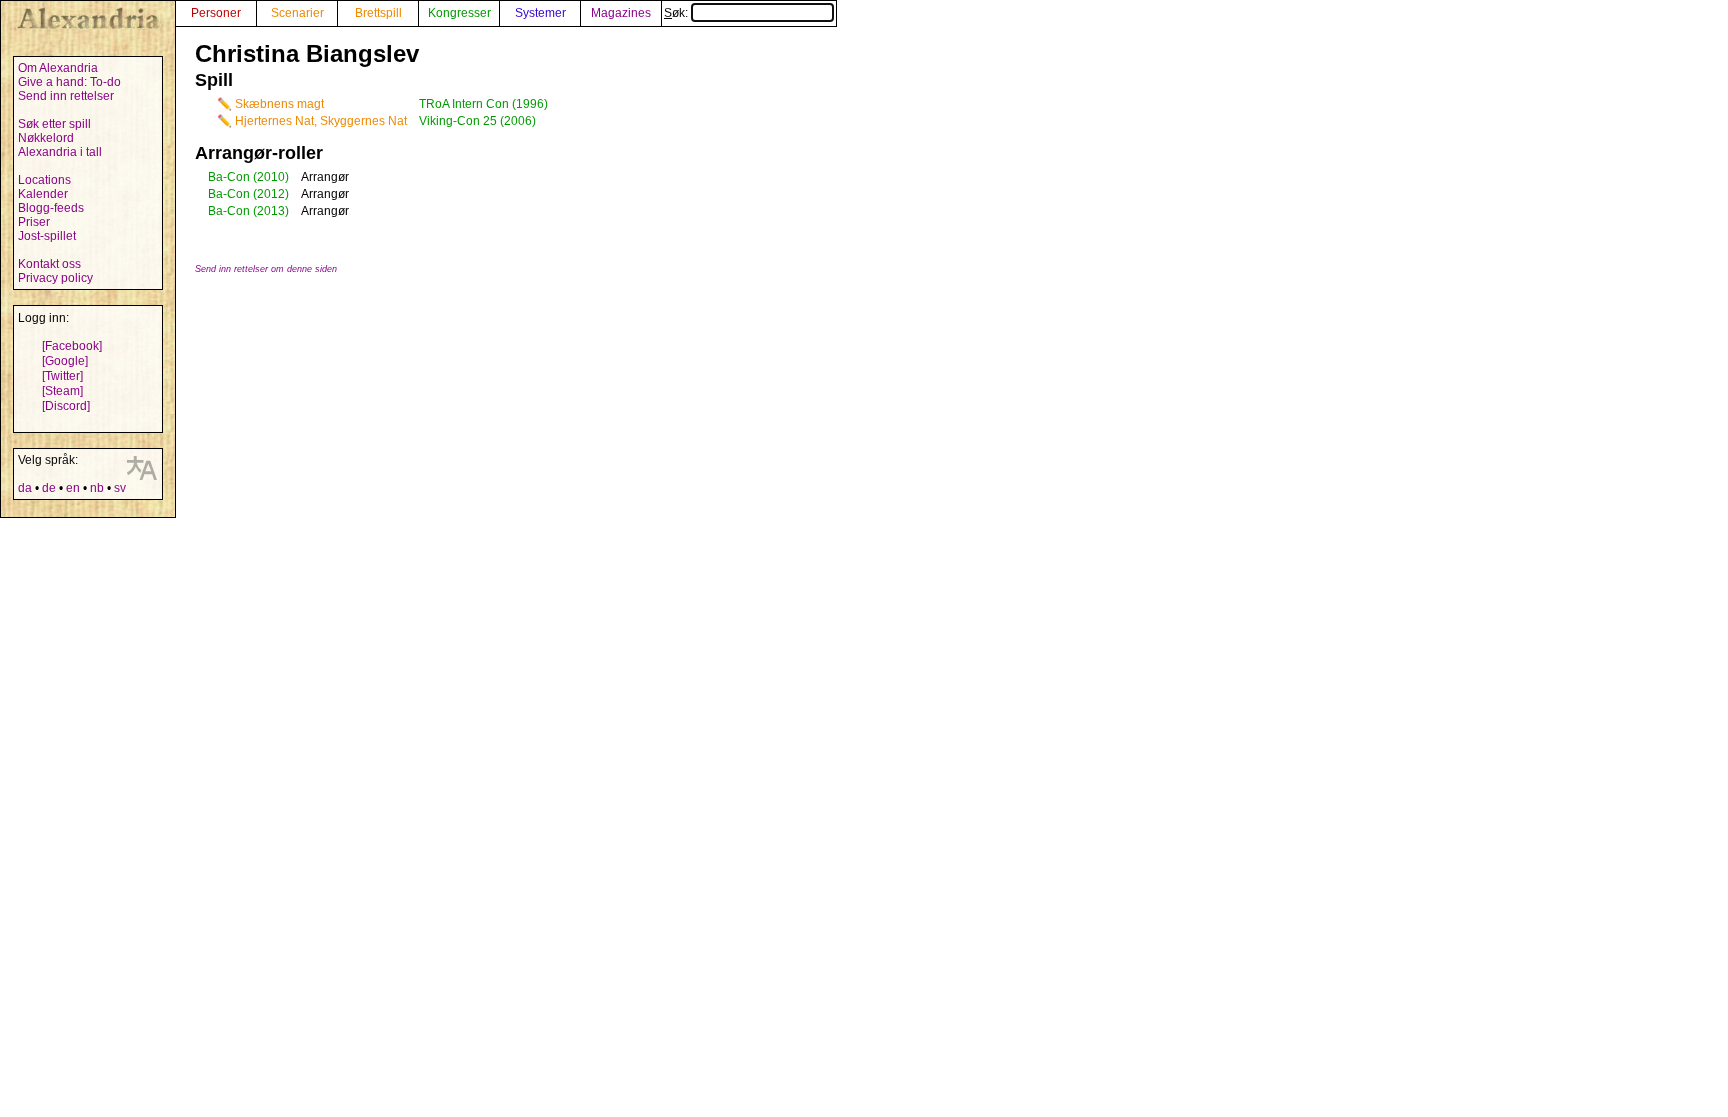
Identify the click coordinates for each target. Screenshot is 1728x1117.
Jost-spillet (47, 236)
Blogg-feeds (51, 208)
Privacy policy (55, 278)
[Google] (65, 361)
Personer (216, 13)
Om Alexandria (58, 68)
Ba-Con (229, 177)
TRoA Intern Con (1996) (483, 104)
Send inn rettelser (66, 96)
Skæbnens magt (279, 104)
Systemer (540, 13)
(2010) (271, 177)
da (25, 488)
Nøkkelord (46, 138)
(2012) (271, 194)
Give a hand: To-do (69, 82)
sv (120, 488)
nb (97, 488)
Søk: (677, 13)
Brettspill (378, 13)
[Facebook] (72, 346)
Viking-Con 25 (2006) (477, 121)
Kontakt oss (49, 264)
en (73, 488)
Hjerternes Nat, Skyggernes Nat (321, 121)
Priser (34, 222)
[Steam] (62, 391)
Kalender (43, 194)
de (49, 488)
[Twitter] (62, 376)
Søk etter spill (54, 124)
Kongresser (459, 13)
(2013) (271, 211)
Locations (44, 180)
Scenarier (297, 13)
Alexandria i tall (60, 152)
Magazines (621, 13)
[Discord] (66, 406)
